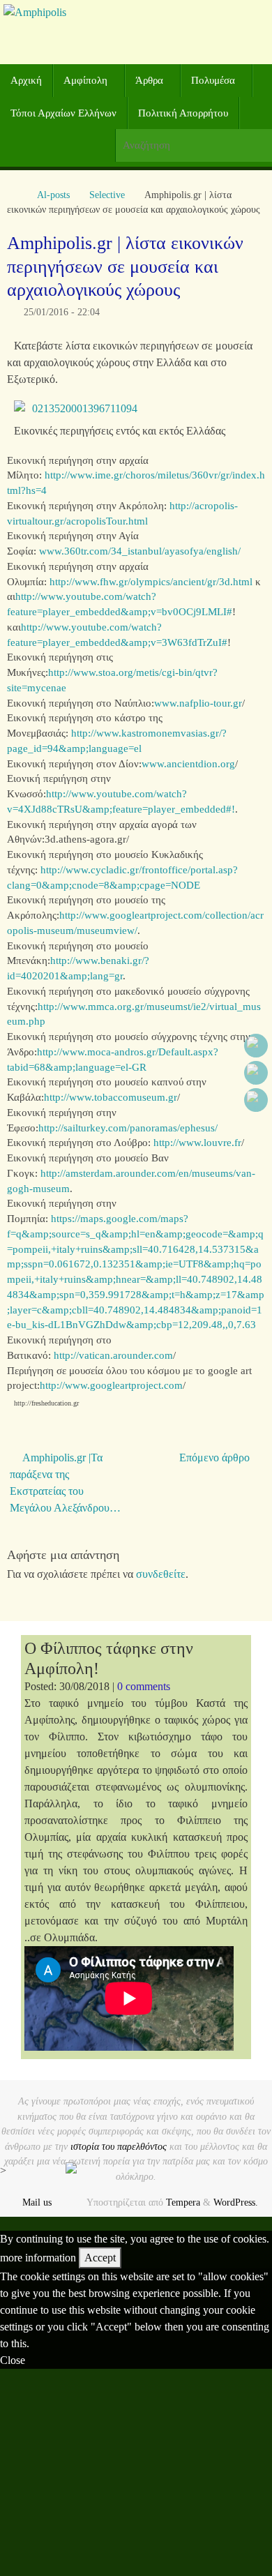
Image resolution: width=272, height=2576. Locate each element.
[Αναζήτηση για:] (194, 145)
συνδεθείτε (161, 1574)
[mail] (256, 1100)
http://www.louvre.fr (197, 1143)
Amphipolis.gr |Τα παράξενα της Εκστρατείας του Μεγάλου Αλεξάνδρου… (65, 1483)
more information (38, 2258)
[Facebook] (256, 1046)
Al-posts (53, 195)
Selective (107, 195)
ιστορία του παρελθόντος (119, 2146)
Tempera (183, 2202)
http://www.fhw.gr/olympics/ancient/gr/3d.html (151, 582)
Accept (100, 2258)
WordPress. (236, 2202)
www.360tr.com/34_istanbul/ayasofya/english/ (140, 551)
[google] (256, 1073)
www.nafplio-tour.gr (198, 703)
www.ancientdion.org (188, 764)
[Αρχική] (14, 195)
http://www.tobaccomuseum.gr (111, 1097)
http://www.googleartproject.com (111, 1385)
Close (13, 2360)
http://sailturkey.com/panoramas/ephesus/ (128, 1128)
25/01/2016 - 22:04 (62, 312)
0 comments (144, 1686)
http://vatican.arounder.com (113, 1355)
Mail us (37, 2202)
